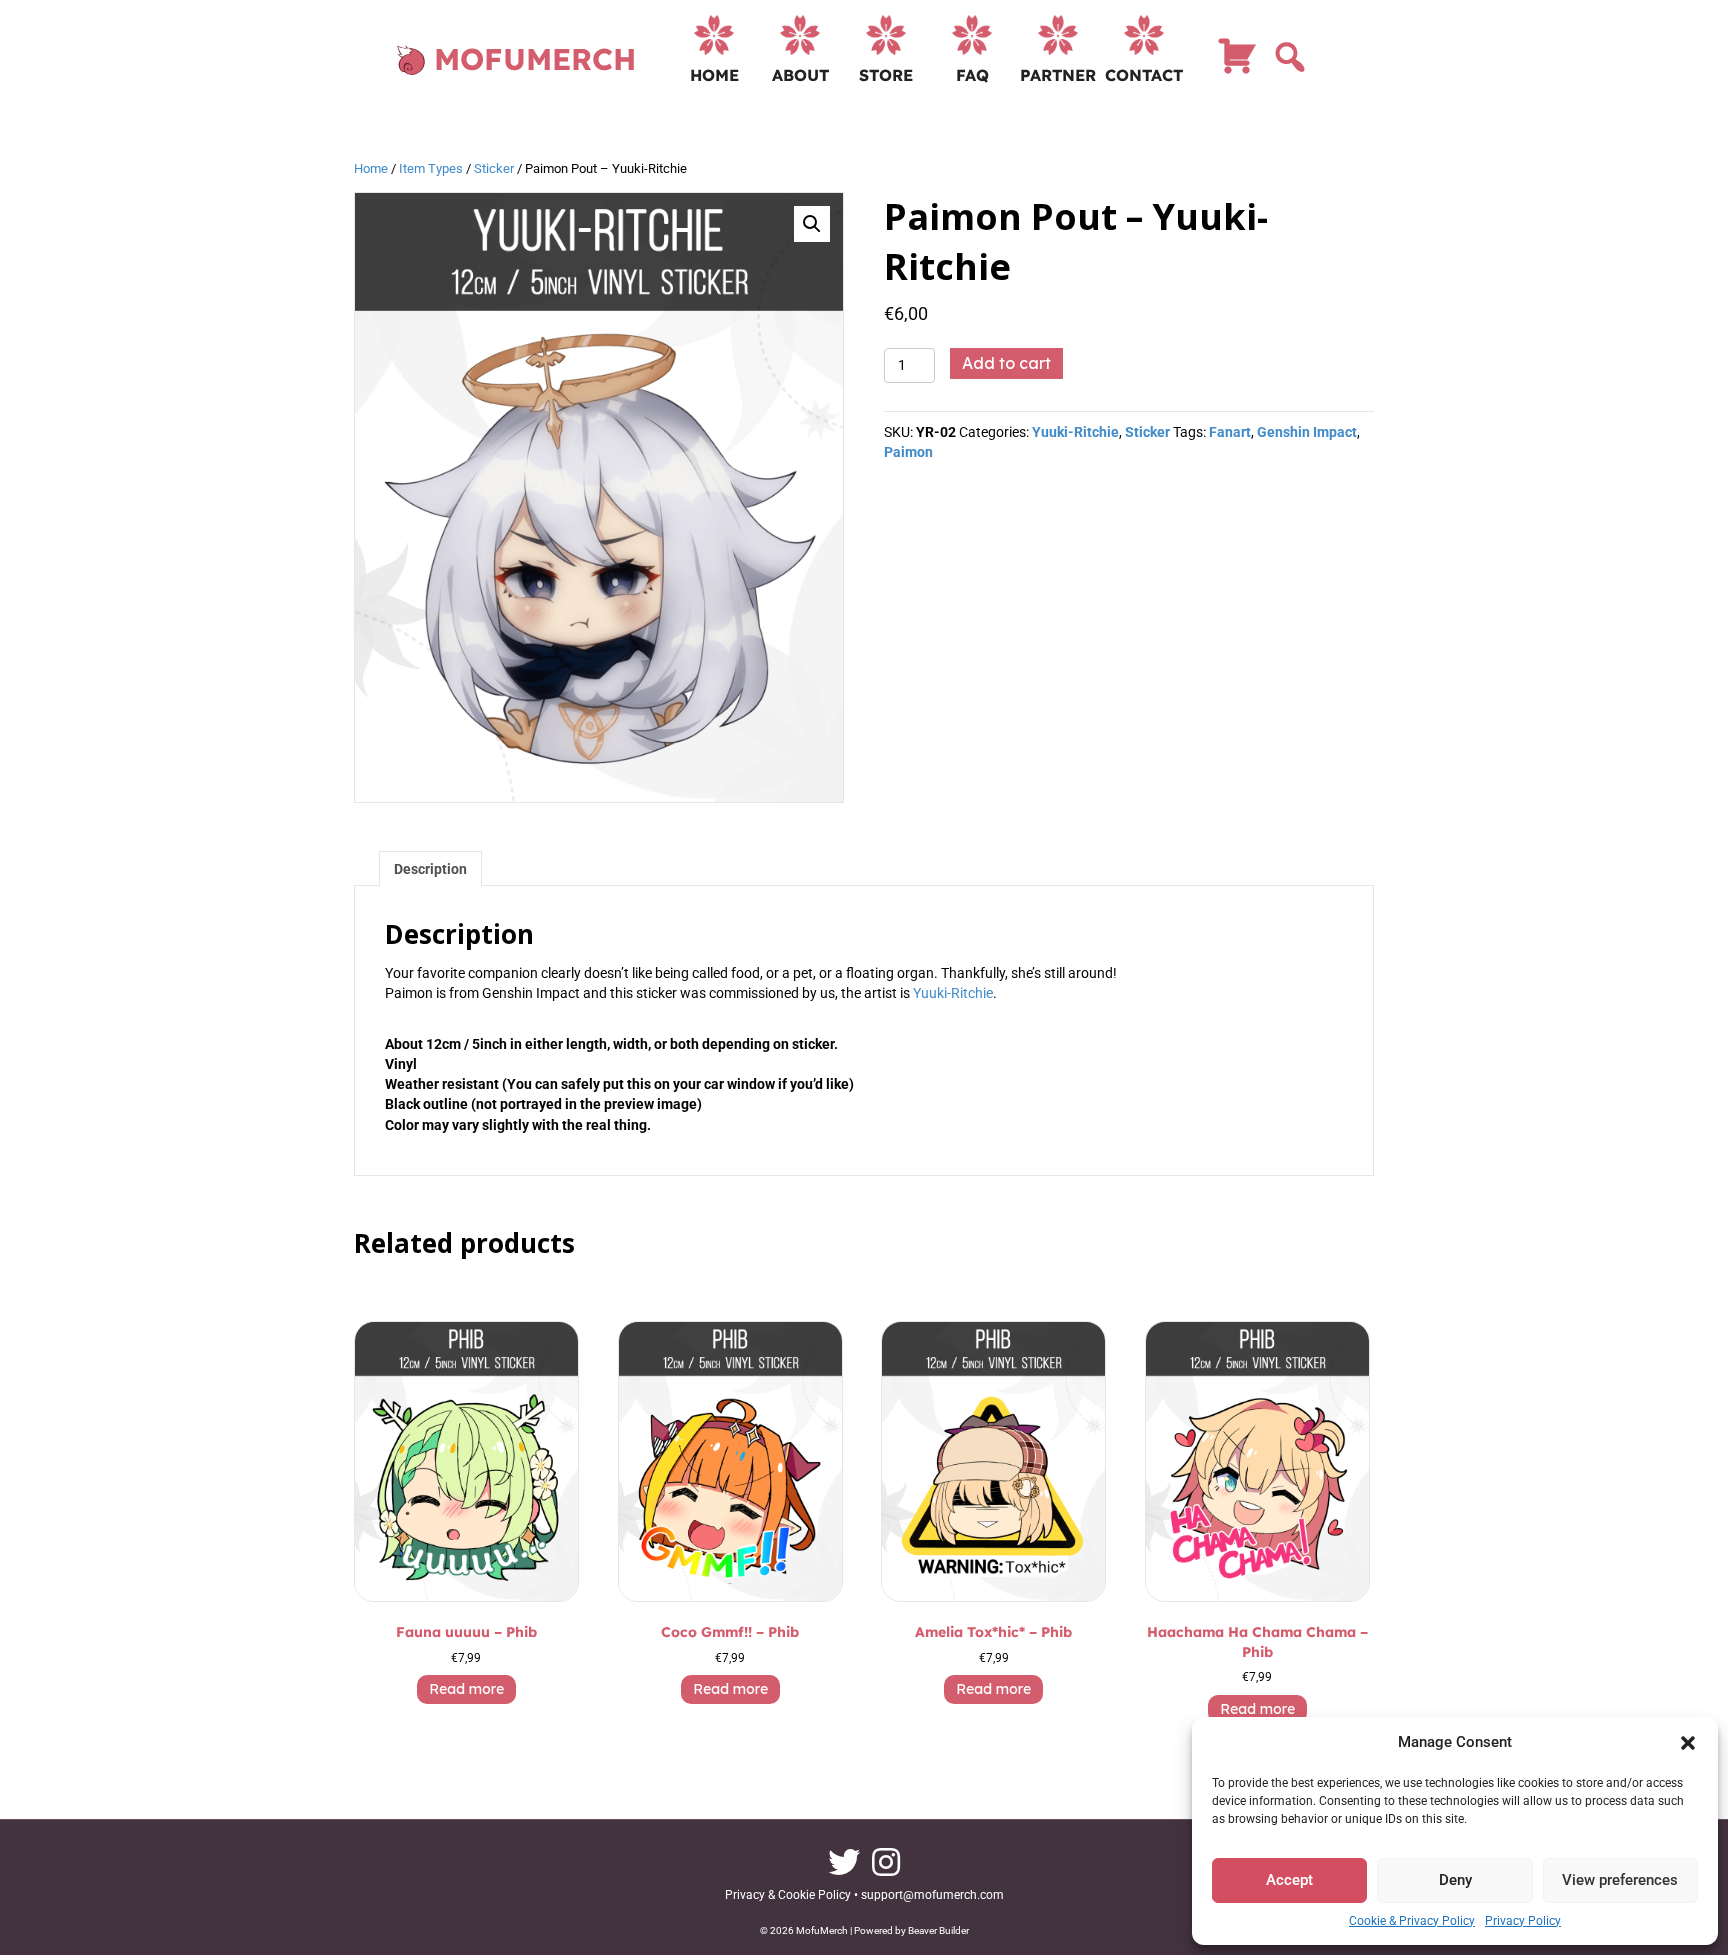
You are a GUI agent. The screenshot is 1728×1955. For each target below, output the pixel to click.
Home (714, 75)
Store (886, 75)
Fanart (1230, 432)
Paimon (908, 452)
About (800, 75)
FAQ (972, 75)
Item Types (431, 168)
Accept (1289, 1880)
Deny (1455, 1880)
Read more (466, 1689)
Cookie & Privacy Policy (1412, 1921)
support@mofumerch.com (932, 1895)
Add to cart (1006, 363)
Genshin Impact (1307, 432)
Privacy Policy (1523, 1921)
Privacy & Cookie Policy (788, 1895)
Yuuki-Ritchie (1075, 432)
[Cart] (1237, 65)
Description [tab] (430, 869)
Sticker (494, 168)
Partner (1058, 75)
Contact (1144, 75)
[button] (1688, 1743)
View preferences (1620, 1880)
